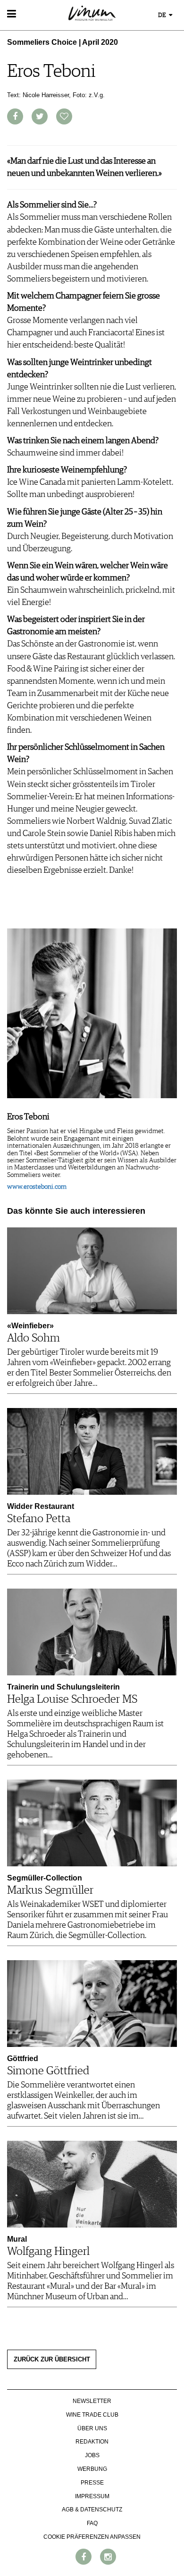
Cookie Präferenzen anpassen (92, 2537)
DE (163, 15)
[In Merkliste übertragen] (64, 116)
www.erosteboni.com (37, 1187)
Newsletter (92, 2401)
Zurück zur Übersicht (52, 2360)
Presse (92, 2483)
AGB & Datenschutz (92, 2510)
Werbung (92, 2469)
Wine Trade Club (92, 2415)
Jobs (92, 2455)
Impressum (92, 2496)
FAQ (92, 2523)
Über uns (92, 2428)
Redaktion (92, 2442)
